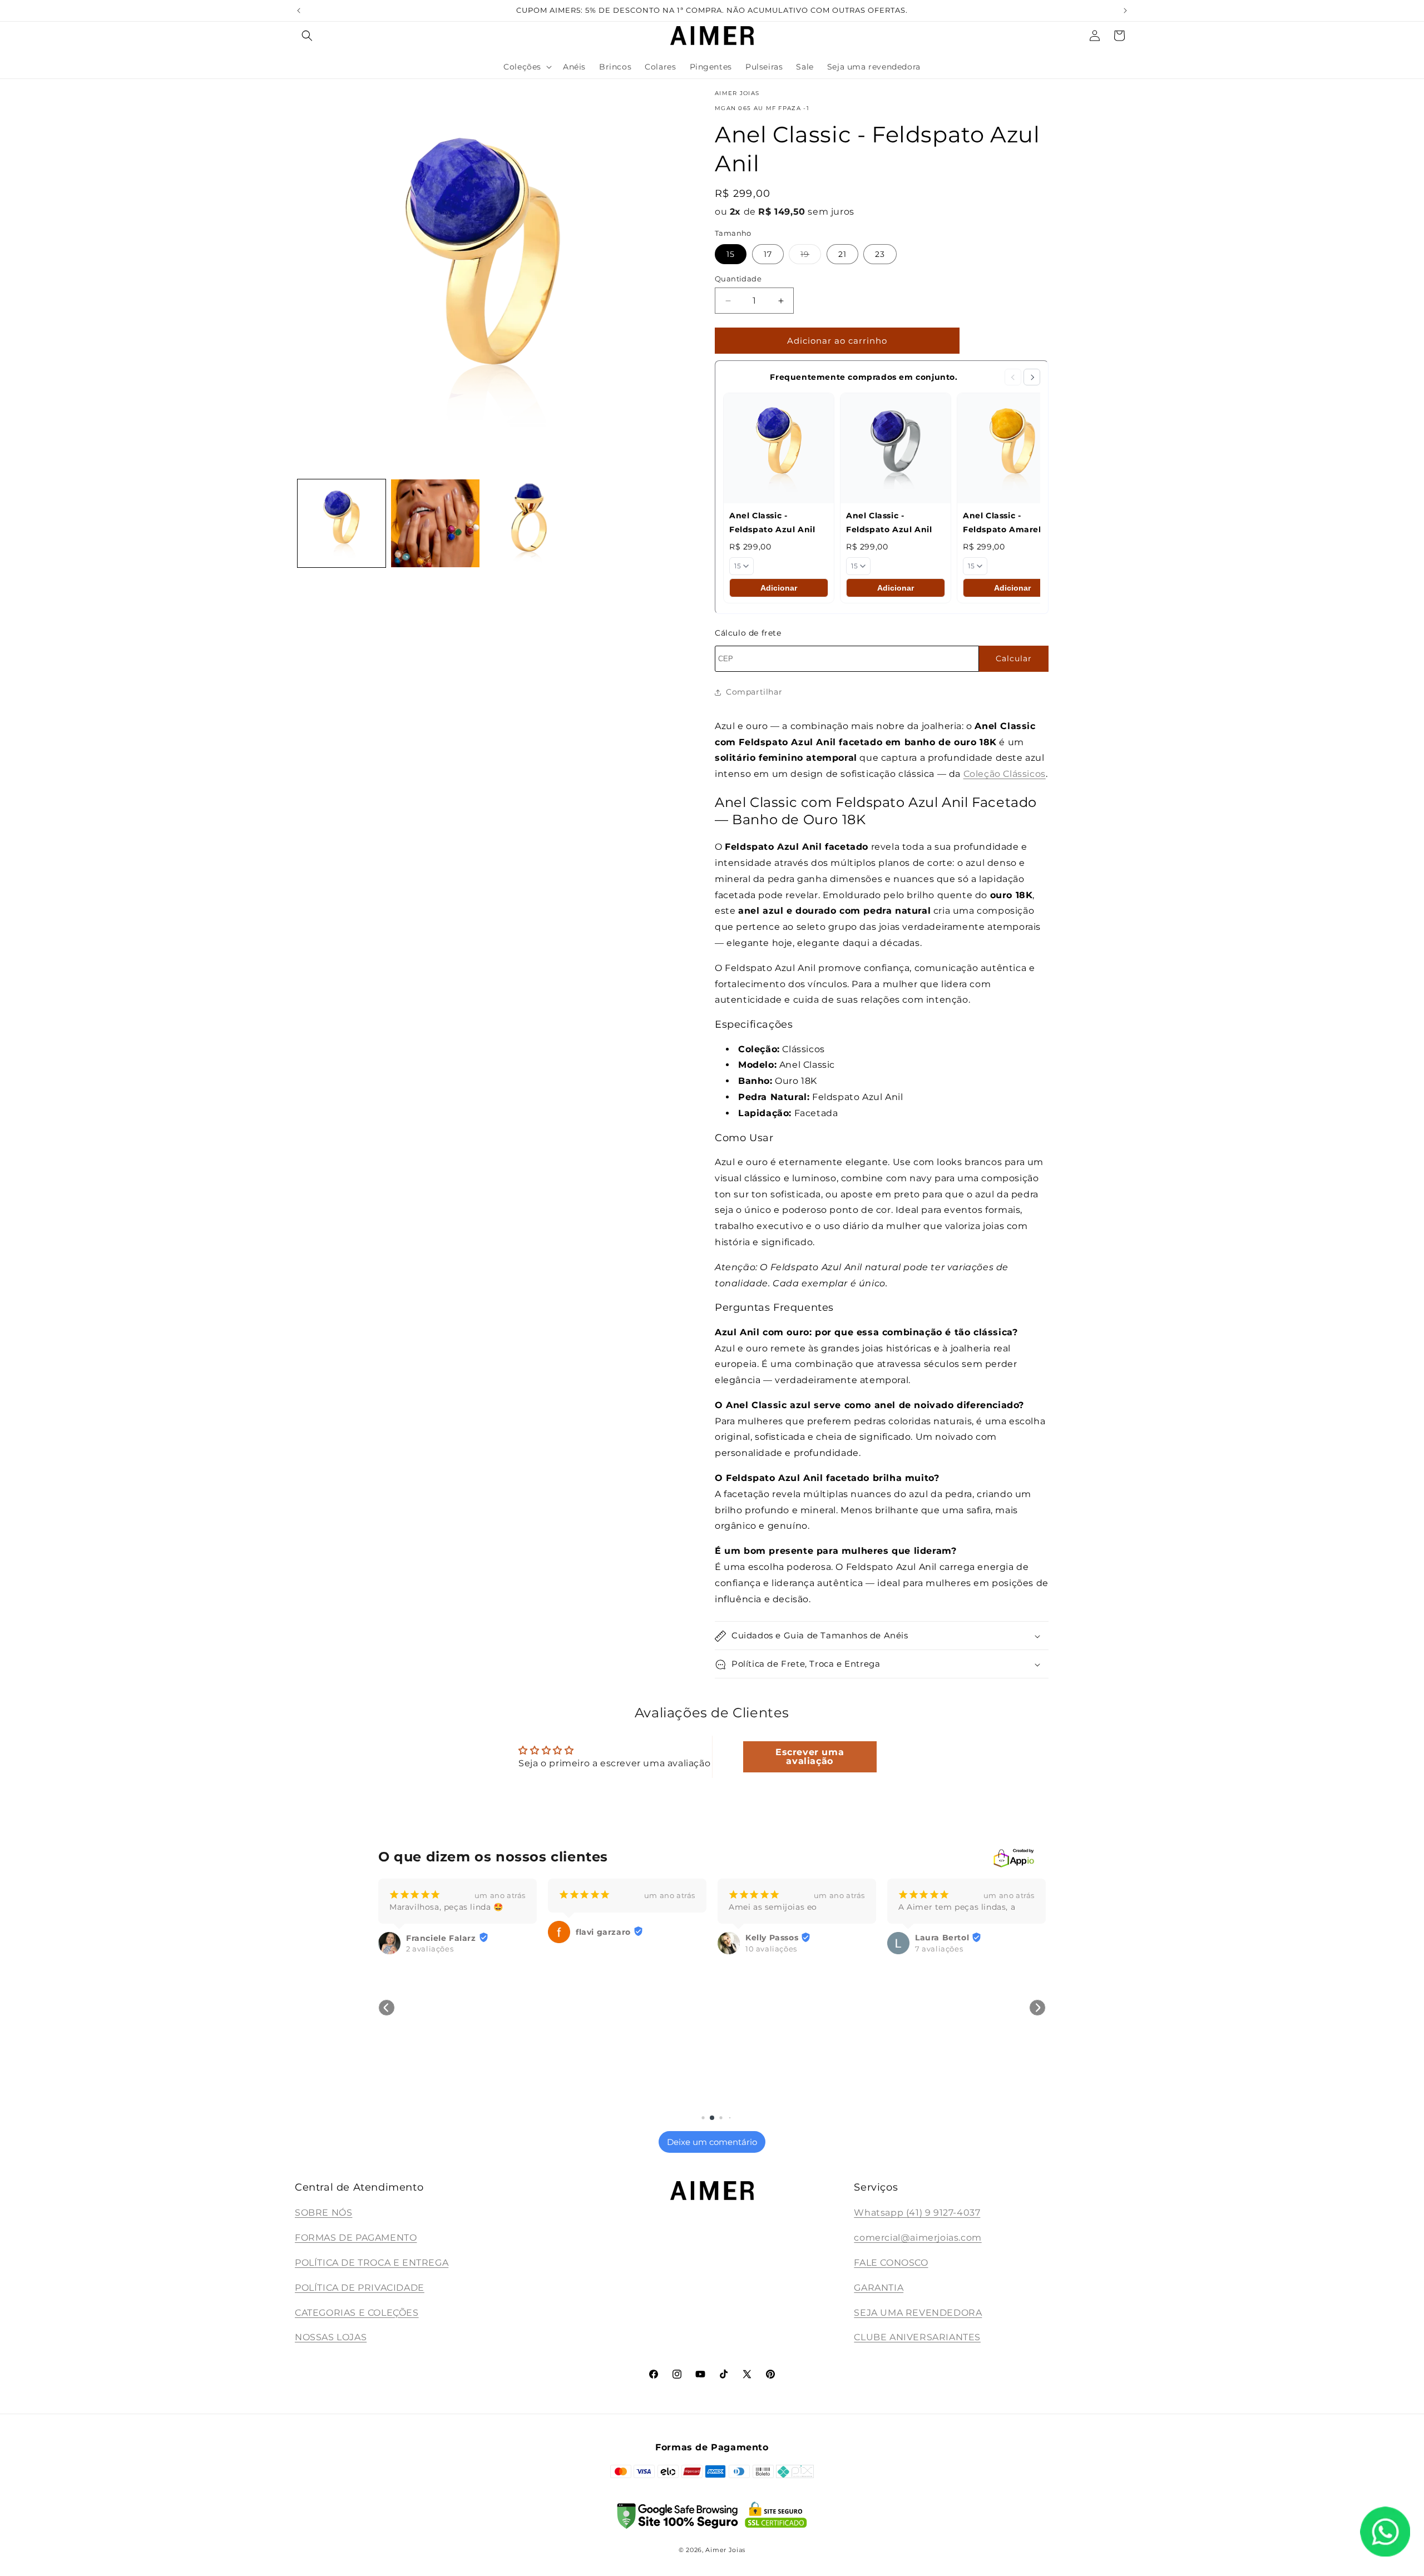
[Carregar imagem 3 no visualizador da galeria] (529, 523)
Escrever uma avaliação (810, 1756)
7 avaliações (769, 1949)
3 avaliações (939, 2102)
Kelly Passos (602, 1938)
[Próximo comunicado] (1125, 11)
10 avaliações (602, 1949)
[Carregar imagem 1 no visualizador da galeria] (342, 523)
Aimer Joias (725, 2550)
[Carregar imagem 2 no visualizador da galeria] (435, 523)
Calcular (1014, 658)
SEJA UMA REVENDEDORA (918, 2313)
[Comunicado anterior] (299, 11)
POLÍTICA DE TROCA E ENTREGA (372, 2263)
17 (768, 254)
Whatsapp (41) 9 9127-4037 (917, 2213)
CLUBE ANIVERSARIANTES (917, 2338)
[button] (307, 36)
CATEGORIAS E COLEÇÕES (357, 2313)
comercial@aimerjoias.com (918, 2238)
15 (731, 254)
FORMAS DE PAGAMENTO (356, 2238)
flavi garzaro (434, 1932)
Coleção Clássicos (1005, 774)
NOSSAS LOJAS (331, 2338)
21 (842, 254)
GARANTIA (879, 2288)
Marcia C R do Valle (957, 2092)
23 (880, 254)
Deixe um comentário (712, 2142)
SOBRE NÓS (323, 2213)
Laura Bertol (772, 1938)
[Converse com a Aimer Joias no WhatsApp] (1385, 2534)
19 (811, 256)
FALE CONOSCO (891, 2263)
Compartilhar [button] (754, 692)
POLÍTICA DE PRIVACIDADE (360, 2288)
